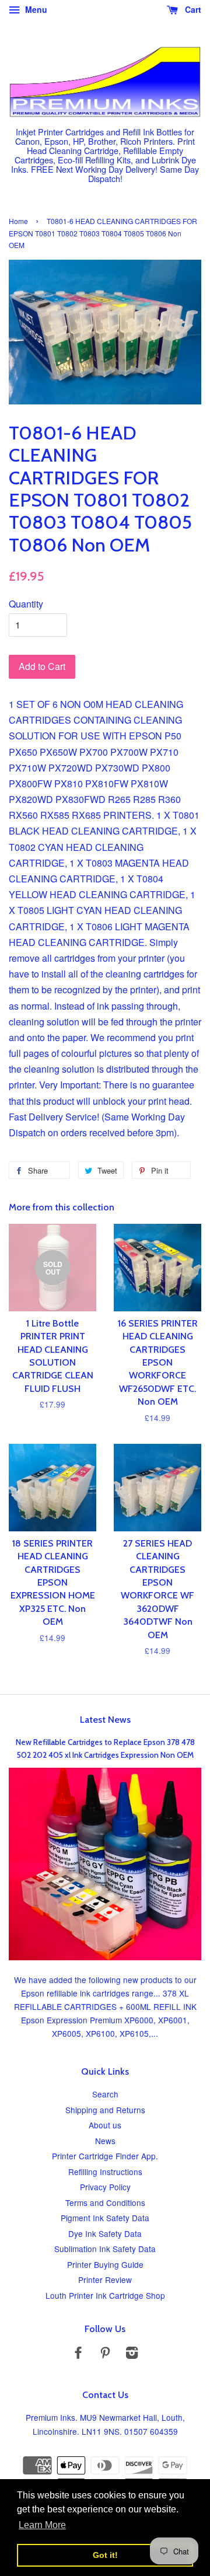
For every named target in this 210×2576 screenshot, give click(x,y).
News (105, 2141)
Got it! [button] (105, 2555)
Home (18, 221)
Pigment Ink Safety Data (105, 2218)
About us (105, 2125)
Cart (192, 9)
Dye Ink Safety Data (105, 2233)
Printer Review (105, 2280)
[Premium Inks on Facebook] (78, 2354)
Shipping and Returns (105, 2110)
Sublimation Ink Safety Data (105, 2249)
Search (105, 2094)
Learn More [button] (42, 2525)
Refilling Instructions (105, 2172)
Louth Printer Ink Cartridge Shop (105, 2295)
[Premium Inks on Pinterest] (105, 2354)
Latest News (105, 1720)
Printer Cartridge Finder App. (105, 2156)
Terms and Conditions (105, 2202)
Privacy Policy (105, 2187)
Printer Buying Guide (105, 2264)
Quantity (26, 604)
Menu (35, 9)
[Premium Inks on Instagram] (132, 2354)
